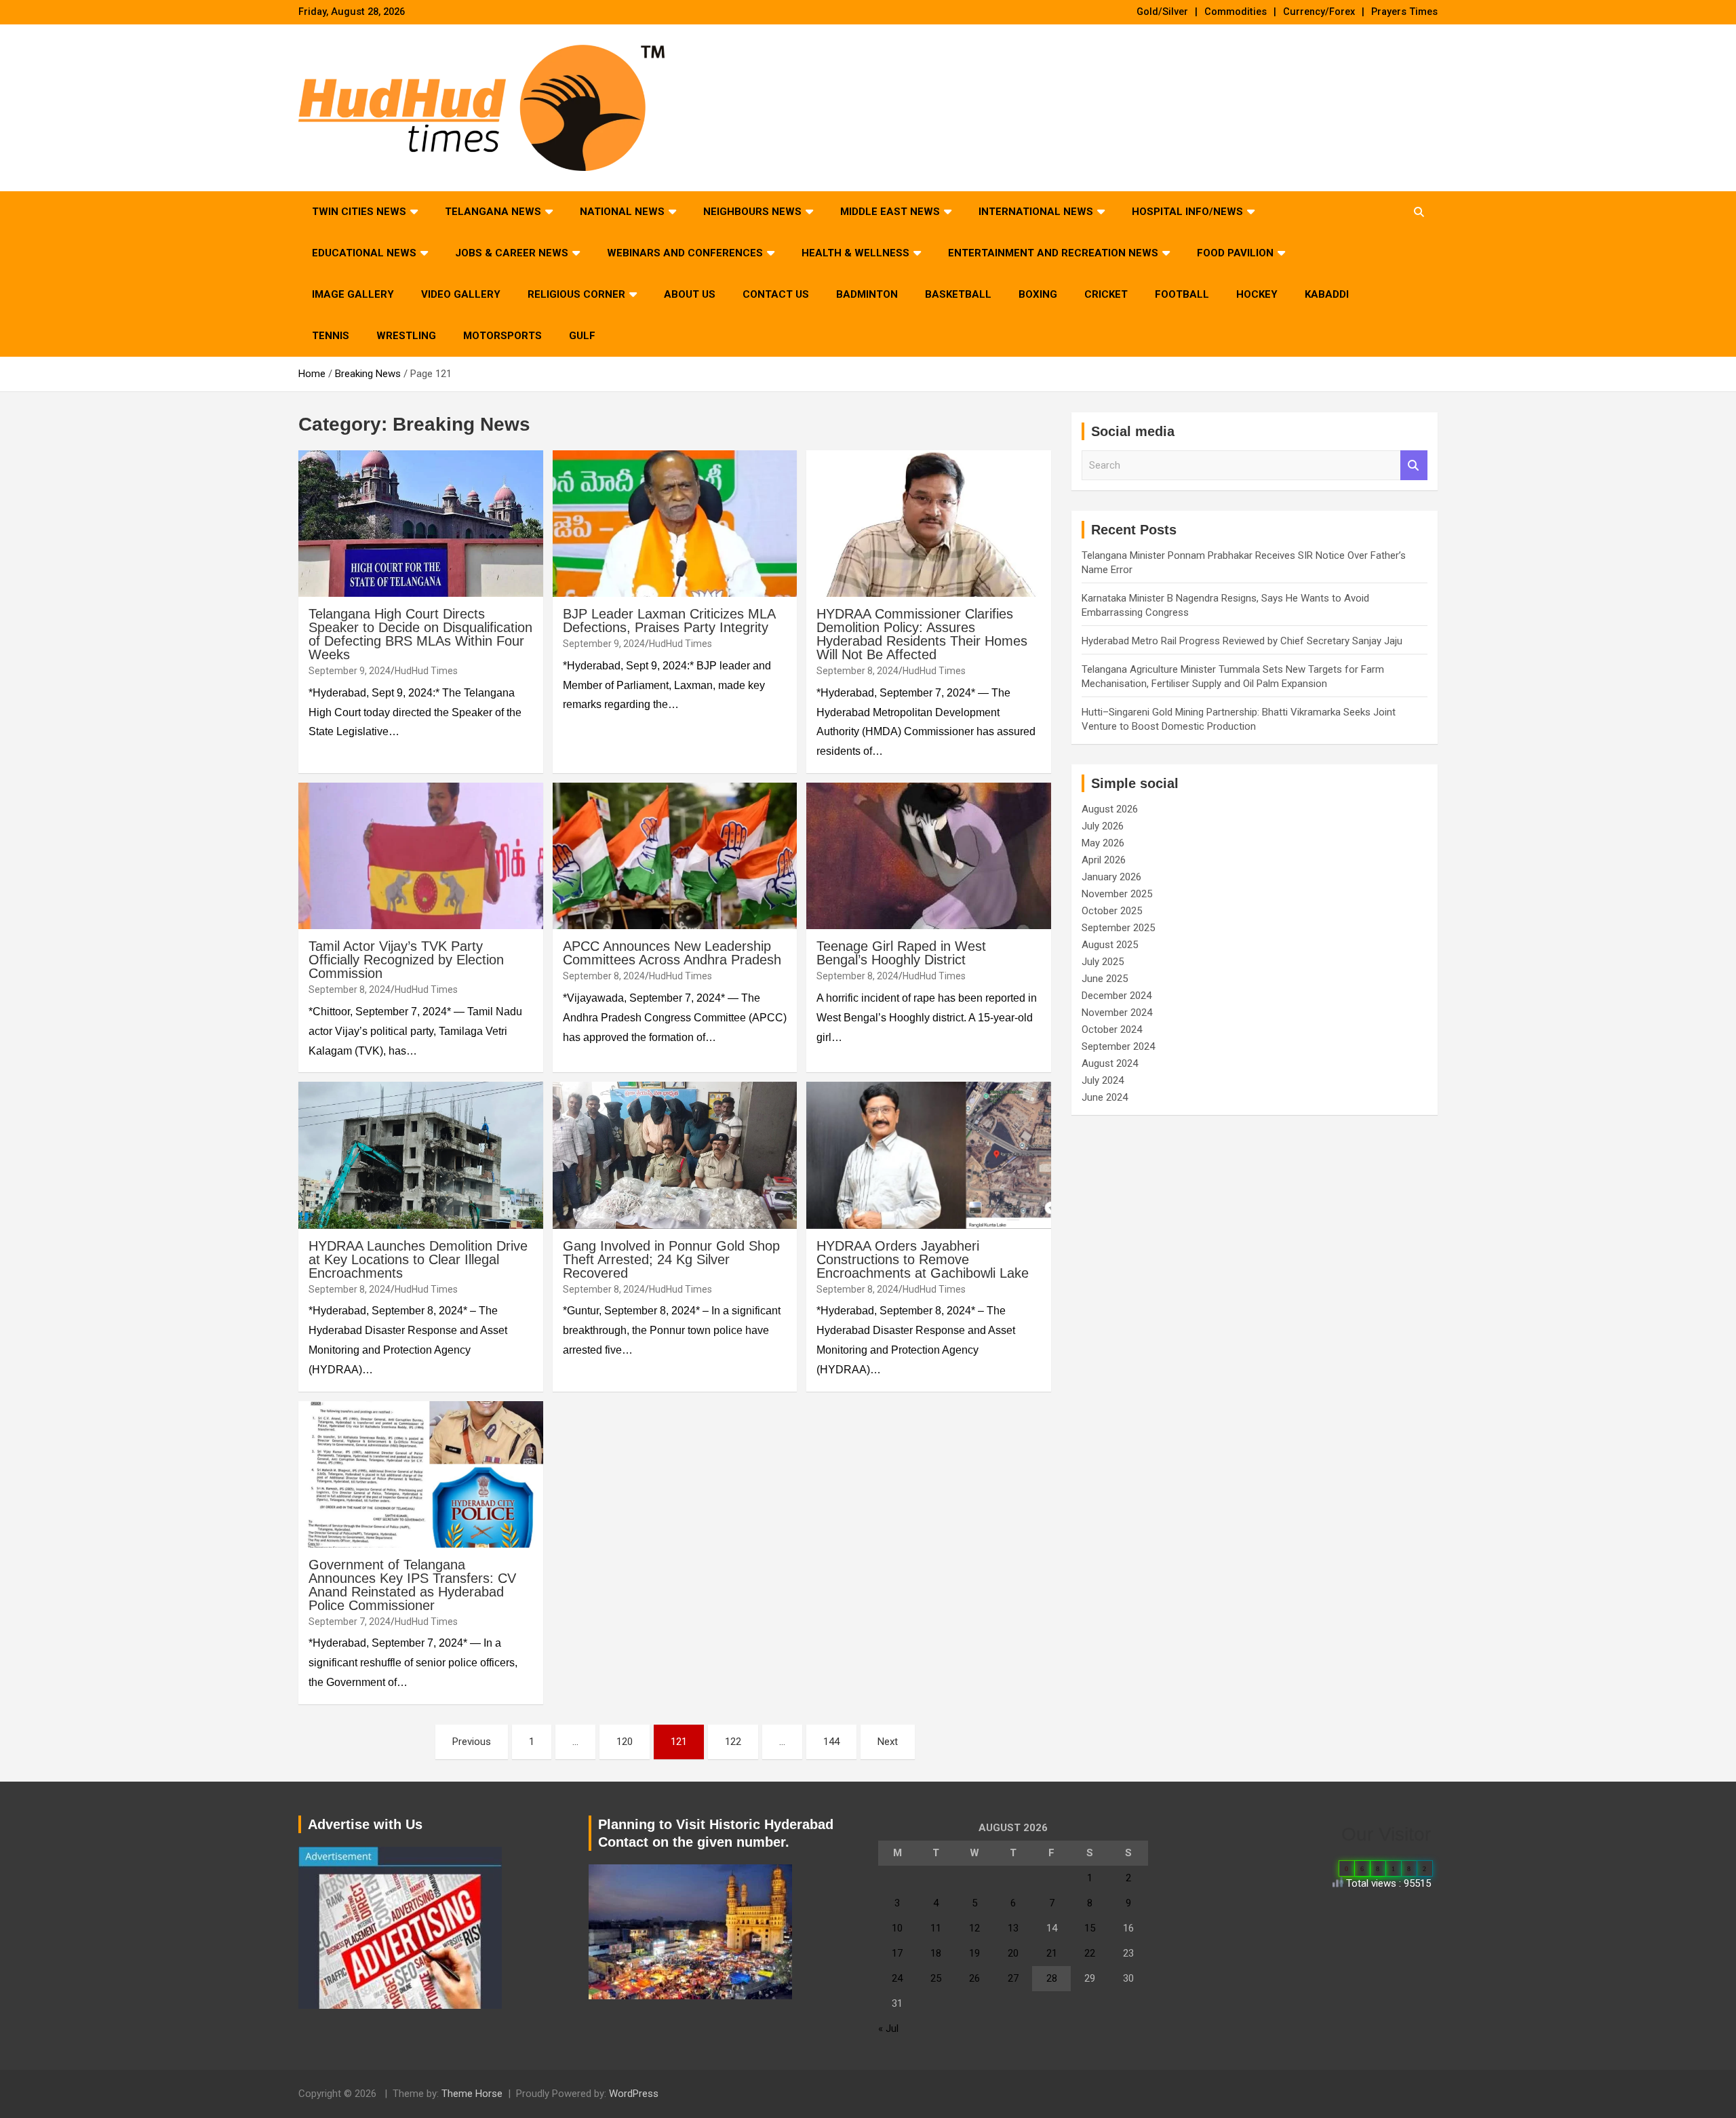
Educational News (364, 253)
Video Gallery (461, 294)
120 (625, 1742)
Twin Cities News (359, 212)
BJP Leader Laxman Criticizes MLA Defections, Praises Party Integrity (669, 621)
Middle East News (890, 212)
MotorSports (502, 336)
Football (1182, 294)
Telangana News (493, 212)
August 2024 (1110, 1063)
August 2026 (1110, 809)
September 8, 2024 (857, 671)
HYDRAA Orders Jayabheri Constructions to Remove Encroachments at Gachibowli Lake (923, 1259)
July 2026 (1103, 826)
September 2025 (1118, 928)
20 (1013, 1953)
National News (622, 212)
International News (1036, 212)
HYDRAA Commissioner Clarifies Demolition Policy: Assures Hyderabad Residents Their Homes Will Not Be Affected (922, 634)
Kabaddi (1327, 294)
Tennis (331, 336)
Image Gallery (353, 294)
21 (1052, 1953)
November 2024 (1117, 1013)
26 (974, 1978)
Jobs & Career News (512, 253)
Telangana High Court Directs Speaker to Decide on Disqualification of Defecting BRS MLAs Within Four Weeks (420, 634)
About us (690, 294)
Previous (472, 1742)
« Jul (888, 2028)
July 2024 (1103, 1080)
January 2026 (1111, 877)
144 (831, 1742)
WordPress (634, 2094)
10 (897, 1928)
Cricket (1106, 294)
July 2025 (1103, 962)
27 (1013, 1978)
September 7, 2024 (350, 1622)
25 (936, 1978)
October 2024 (1112, 1029)
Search (1414, 466)
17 (897, 1953)
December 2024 (1117, 996)
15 (1090, 1928)
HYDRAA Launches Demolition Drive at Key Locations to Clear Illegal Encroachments (418, 1259)
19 (974, 1953)
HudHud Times (426, 671)
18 (936, 1953)
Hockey (1257, 294)
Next (888, 1742)
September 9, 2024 (350, 671)
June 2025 (1105, 979)
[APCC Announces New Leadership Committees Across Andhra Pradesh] (675, 856)
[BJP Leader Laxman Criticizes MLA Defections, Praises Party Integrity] (675, 524)
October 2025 (1112, 911)
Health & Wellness (855, 253)
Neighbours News (752, 212)
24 (897, 1978)
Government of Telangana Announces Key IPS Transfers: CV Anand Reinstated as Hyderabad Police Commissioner (412, 1585)
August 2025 (1110, 945)
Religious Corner (576, 294)
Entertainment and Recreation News (1053, 253)
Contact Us (776, 294)
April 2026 (1104, 860)
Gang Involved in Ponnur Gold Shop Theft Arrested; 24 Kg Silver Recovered (671, 1259)
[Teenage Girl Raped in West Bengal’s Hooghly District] (929, 856)
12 (974, 1928)
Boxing (1038, 294)
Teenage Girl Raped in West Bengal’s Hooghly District (901, 953)
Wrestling (406, 336)
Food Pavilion (1235, 253)
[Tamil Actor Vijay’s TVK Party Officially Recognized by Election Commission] (421, 856)
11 (936, 1928)
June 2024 (1105, 1097)
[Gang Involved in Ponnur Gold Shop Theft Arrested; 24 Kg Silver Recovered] (675, 1156)
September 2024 (1118, 1046)
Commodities (1236, 12)
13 (1013, 1928)
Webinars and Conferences (685, 253)
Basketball (958, 294)
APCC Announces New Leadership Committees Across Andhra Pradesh (672, 953)
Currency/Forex (1319, 12)
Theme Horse (472, 2094)
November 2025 (1117, 894)
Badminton (867, 294)
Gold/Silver (1162, 12)
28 (1052, 1978)
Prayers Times (1404, 12)
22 (1090, 1953)
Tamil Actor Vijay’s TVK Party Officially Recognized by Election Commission (406, 960)
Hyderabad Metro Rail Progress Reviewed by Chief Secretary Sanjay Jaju (1242, 641)
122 (733, 1742)
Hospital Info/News (1187, 212)
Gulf (582, 336)
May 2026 (1103, 843)
